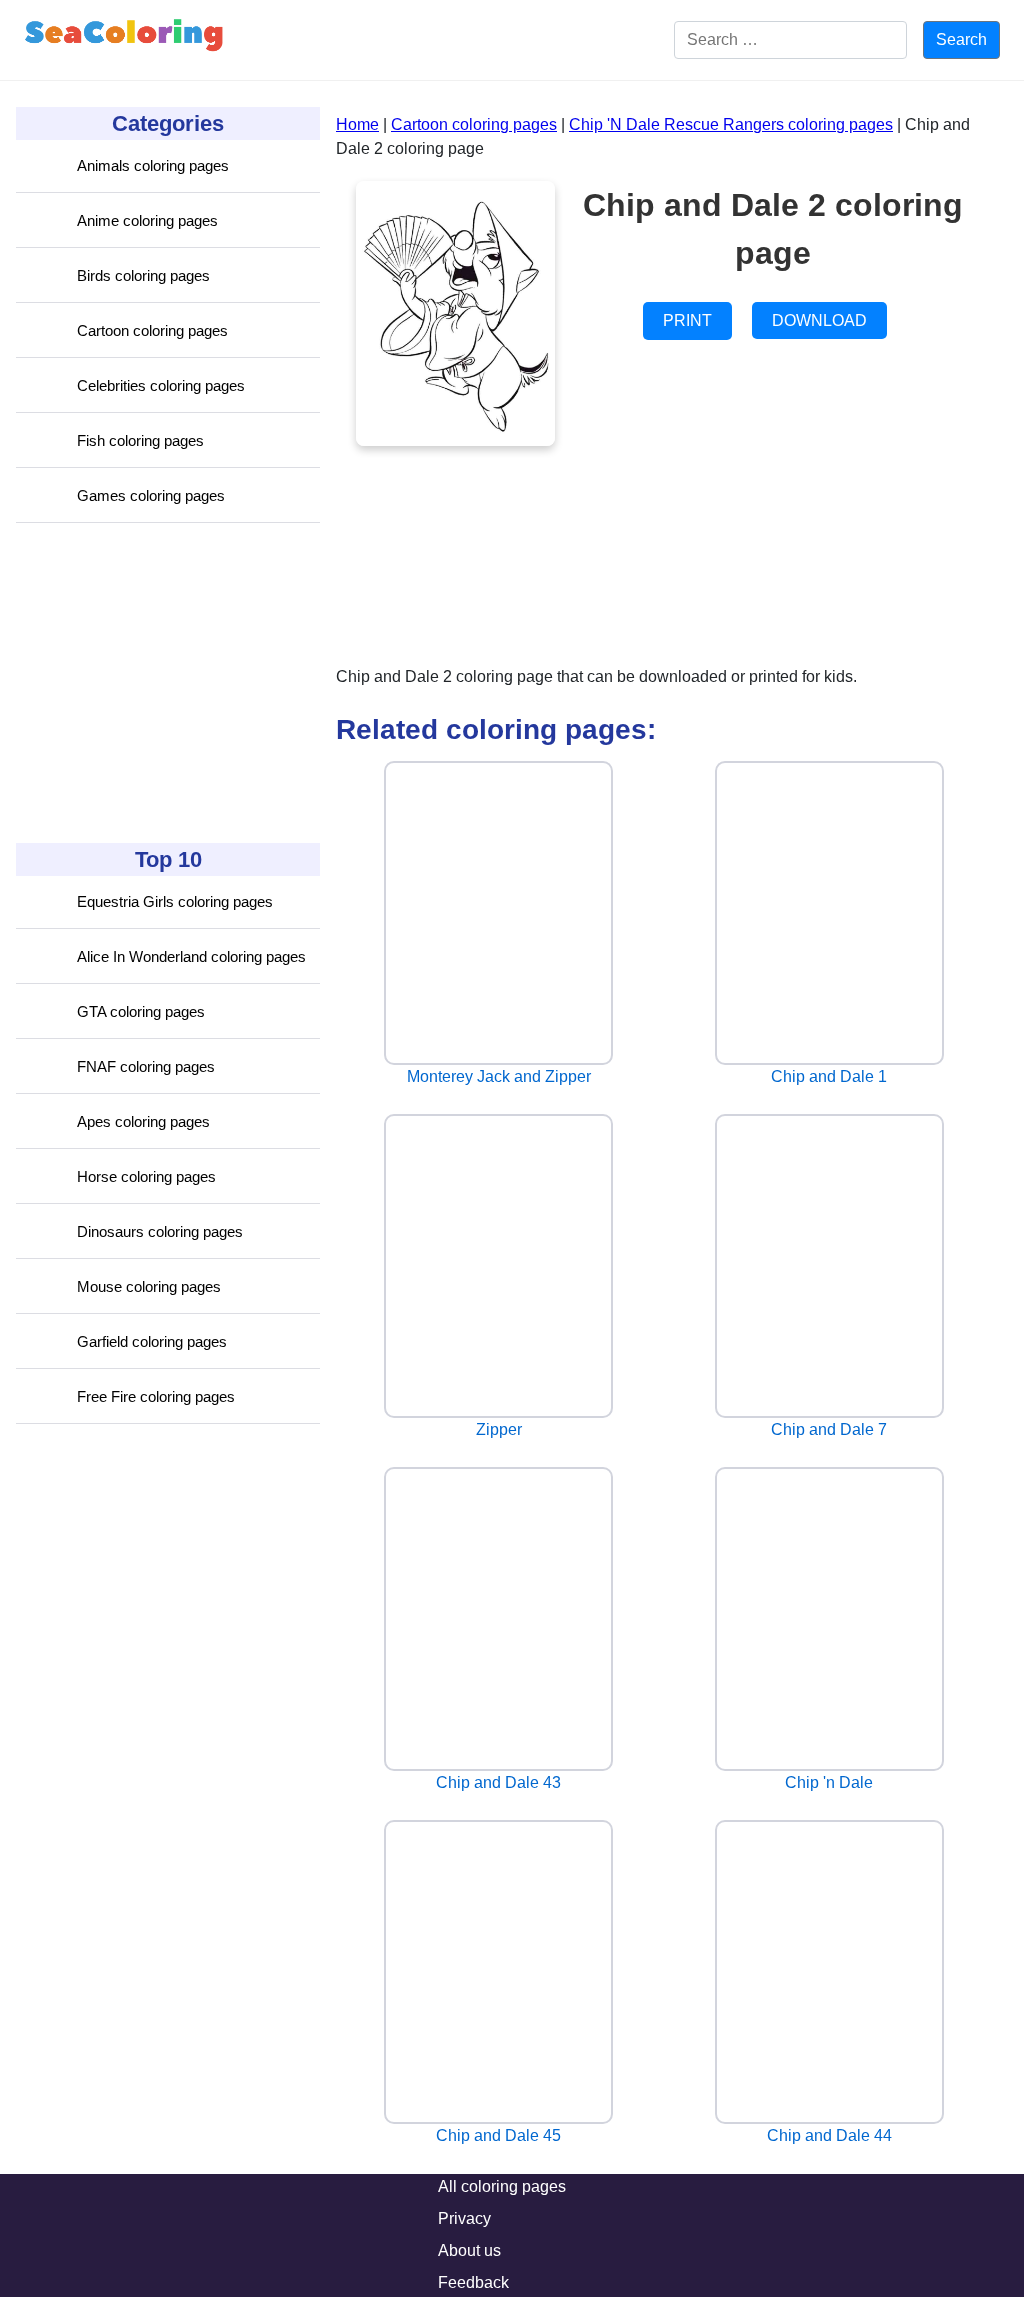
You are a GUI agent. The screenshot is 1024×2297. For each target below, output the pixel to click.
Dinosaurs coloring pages (160, 1231)
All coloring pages (502, 2186)
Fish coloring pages (140, 440)
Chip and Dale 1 (829, 1076)
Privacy (464, 2218)
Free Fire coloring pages (156, 1396)
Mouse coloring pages (149, 1286)
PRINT (687, 320)
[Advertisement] (166, 683)
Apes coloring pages (143, 1121)
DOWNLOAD (819, 320)
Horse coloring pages (146, 1176)
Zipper (499, 1429)
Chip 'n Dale (829, 1782)
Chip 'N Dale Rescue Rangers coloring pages (731, 124)
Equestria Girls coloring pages (175, 901)
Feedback (473, 2282)
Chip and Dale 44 (829, 2135)
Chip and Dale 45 (498, 2135)
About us (469, 2250)
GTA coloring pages (141, 1011)
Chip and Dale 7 (829, 1429)
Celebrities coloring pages (161, 385)
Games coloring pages (151, 495)
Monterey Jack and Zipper (499, 1076)
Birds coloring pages (143, 275)
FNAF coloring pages (146, 1066)
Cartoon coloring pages (152, 330)
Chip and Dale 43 (498, 1782)
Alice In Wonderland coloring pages (191, 956)
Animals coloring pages (153, 165)
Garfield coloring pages (152, 1341)
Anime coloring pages (147, 220)
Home (357, 124)
